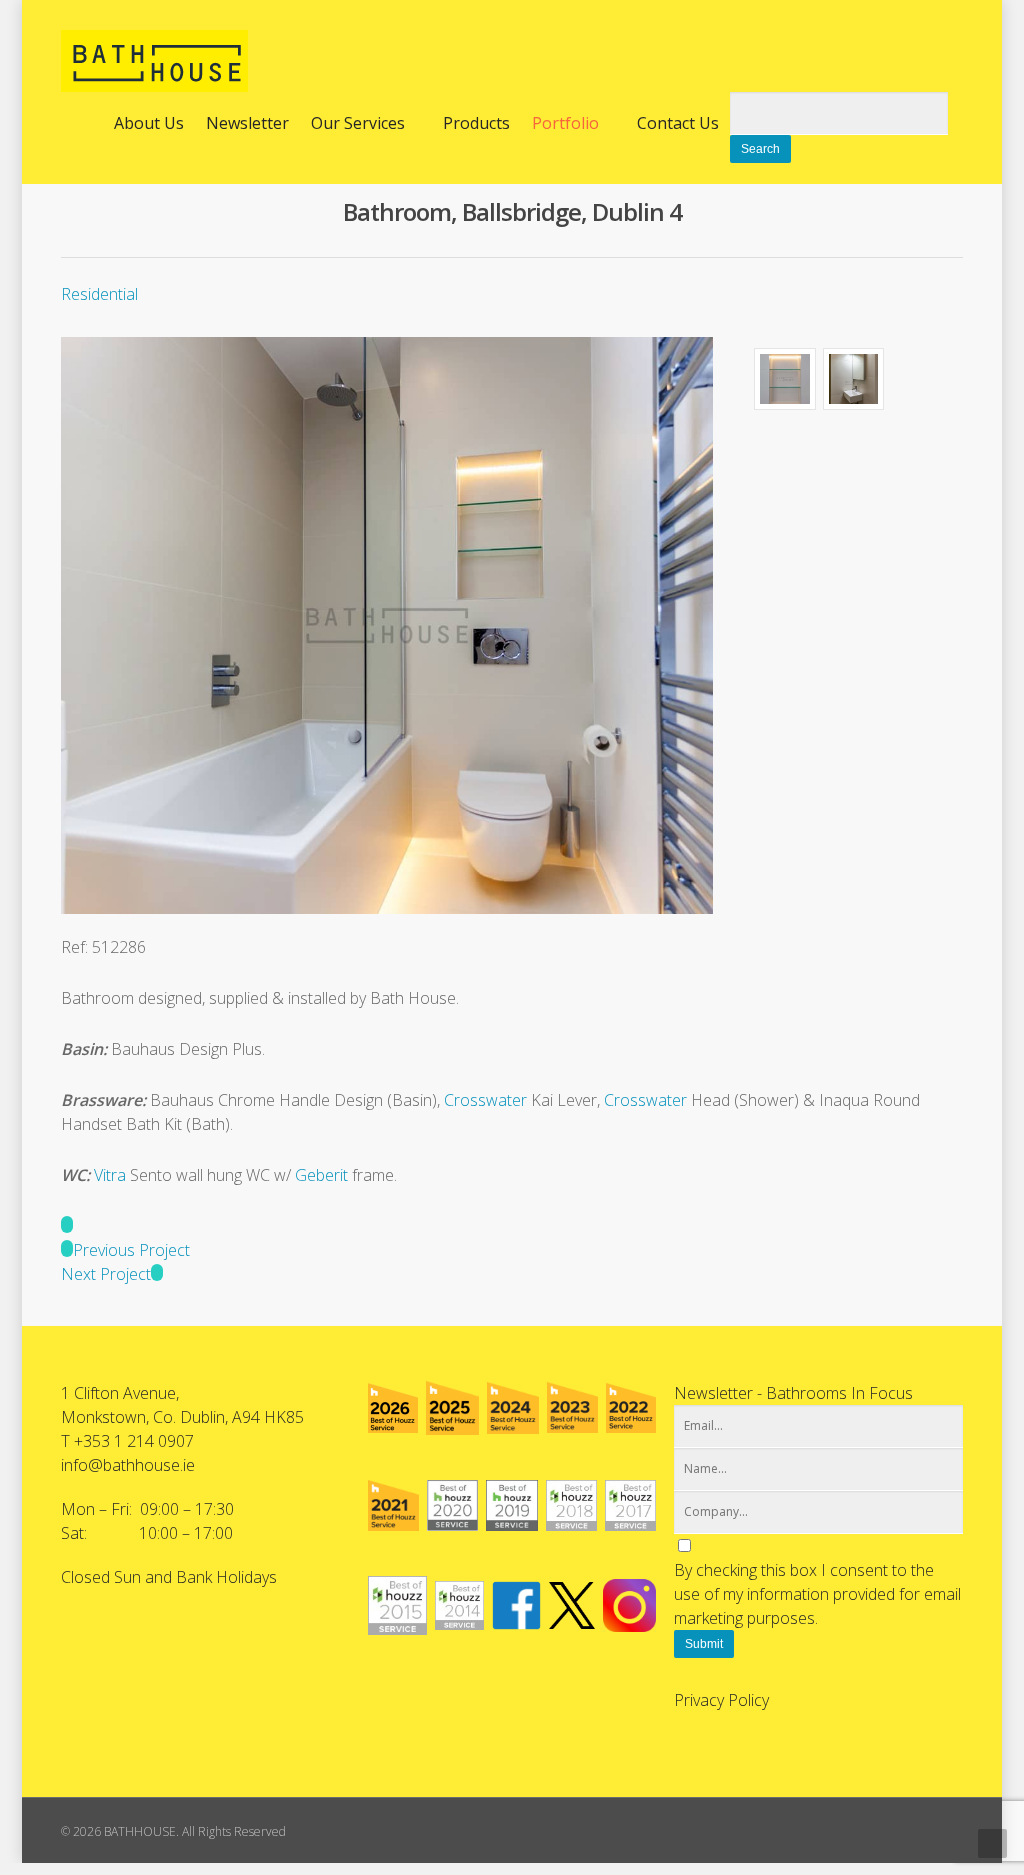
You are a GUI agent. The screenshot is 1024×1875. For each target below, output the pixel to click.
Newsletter (247, 123)
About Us (149, 123)
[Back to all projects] (67, 1226)
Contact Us (678, 123)
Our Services (358, 123)
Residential (99, 294)
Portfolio (565, 123)
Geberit (321, 1175)
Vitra (110, 1175)
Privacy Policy (721, 1700)
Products (476, 123)
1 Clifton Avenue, (120, 1393)
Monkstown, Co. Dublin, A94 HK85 (182, 1417)
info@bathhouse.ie (128, 1465)
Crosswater (485, 1100)
